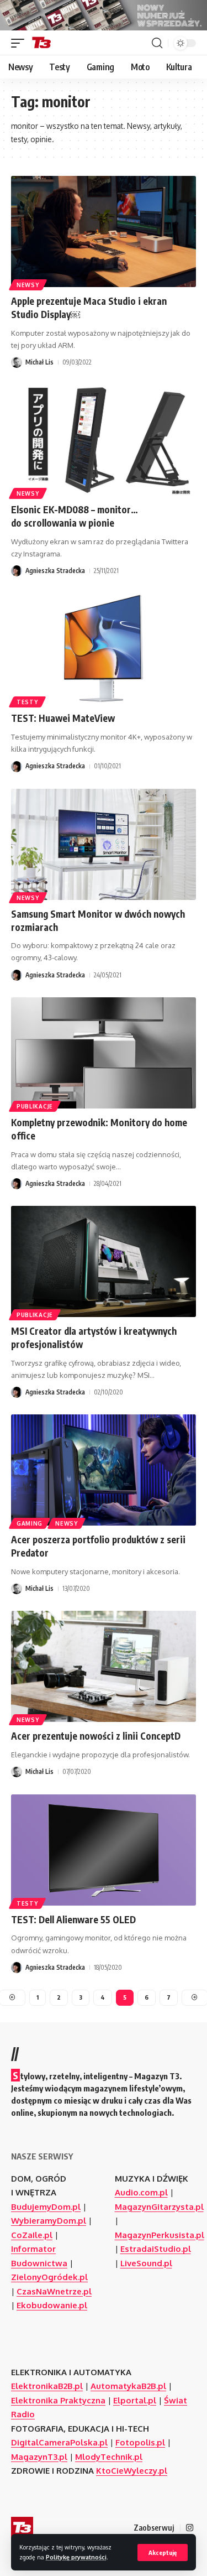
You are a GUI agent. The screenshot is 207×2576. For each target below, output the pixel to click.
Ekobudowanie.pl (52, 2305)
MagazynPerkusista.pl (160, 2235)
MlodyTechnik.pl (109, 2457)
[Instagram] (190, 2528)
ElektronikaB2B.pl (47, 2386)
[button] (163, 2552)
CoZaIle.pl (32, 2235)
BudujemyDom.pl (46, 2207)
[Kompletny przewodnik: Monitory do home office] (104, 1053)
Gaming (30, 1523)
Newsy (28, 285)
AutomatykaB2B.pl (128, 2386)
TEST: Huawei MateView (63, 718)
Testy (27, 702)
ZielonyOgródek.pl (49, 2277)
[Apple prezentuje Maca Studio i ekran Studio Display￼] (104, 231)
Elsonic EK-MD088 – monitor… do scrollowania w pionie (75, 516)
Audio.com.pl (141, 2192)
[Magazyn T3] (41, 43)
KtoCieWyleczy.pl (132, 2471)
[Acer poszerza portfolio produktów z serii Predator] (104, 1470)
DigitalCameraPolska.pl (59, 2442)
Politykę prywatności (76, 2557)
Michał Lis (39, 362)
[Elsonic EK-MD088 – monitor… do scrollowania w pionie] (104, 440)
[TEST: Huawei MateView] (104, 649)
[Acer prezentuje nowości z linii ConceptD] (104, 1666)
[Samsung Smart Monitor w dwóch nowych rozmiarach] (104, 844)
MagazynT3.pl (39, 2457)
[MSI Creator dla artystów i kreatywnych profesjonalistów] (104, 1261)
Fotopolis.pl (140, 2442)
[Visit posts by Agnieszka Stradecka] (17, 571)
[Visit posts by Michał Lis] (17, 362)
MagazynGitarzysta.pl (159, 2207)
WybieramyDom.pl (49, 2221)
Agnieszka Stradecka (55, 571)
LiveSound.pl (146, 2263)
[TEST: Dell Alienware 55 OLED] (104, 1850)
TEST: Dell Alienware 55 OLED (73, 1919)
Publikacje (35, 1106)
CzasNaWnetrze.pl (54, 2291)
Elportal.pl (135, 2400)
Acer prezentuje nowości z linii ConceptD (96, 1736)
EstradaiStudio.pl (156, 2249)
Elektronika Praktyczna (58, 2400)
